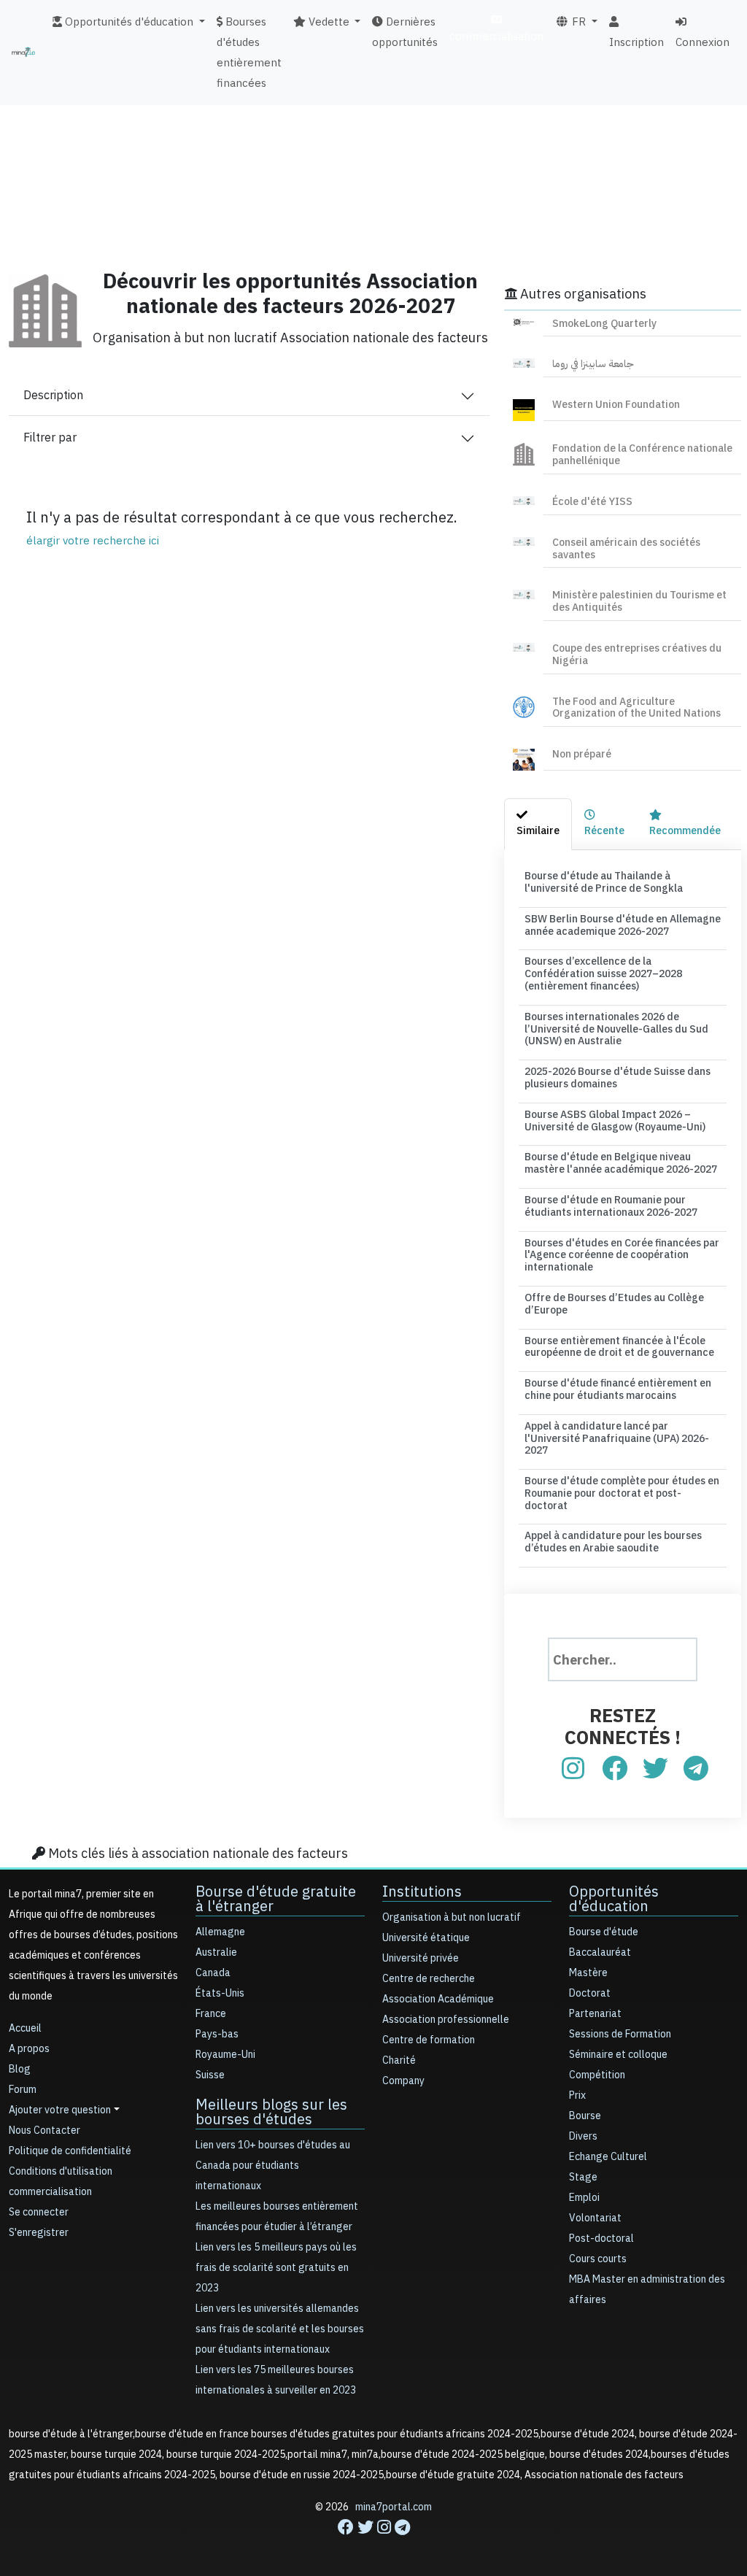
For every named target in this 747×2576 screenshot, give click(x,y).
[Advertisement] (373, 150)
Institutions (422, 1891)
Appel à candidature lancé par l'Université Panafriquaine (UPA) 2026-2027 (617, 1439)
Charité (399, 2060)
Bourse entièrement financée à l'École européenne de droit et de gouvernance (619, 1347)
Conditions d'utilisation (61, 2171)
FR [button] (577, 22)
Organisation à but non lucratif (452, 1917)
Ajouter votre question (60, 2110)
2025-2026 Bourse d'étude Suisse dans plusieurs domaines (618, 1078)
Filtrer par (50, 438)
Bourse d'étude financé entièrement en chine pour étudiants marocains (618, 1389)
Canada (213, 1973)
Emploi (584, 2198)
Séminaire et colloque (618, 2055)
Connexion (703, 42)
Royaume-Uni (225, 2055)
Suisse (210, 2075)
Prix (577, 2095)
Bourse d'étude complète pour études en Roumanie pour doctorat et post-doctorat (622, 1493)
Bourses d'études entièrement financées (249, 53)
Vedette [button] (328, 22)
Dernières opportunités (405, 32)
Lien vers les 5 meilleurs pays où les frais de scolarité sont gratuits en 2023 (276, 2268)
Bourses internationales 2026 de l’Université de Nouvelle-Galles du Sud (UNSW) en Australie (616, 1029)
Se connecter (39, 2212)
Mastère (588, 1973)
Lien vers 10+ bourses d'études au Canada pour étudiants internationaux (273, 2166)
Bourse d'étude (604, 1932)
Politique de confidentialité (70, 2151)
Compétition (597, 2075)
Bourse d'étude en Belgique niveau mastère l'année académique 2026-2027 (621, 1163)
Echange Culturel (608, 2157)
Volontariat (595, 2218)
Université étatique (426, 1938)
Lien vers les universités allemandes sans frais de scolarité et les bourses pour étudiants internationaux (280, 2329)
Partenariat (595, 2014)
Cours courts (598, 2259)
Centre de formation (429, 2040)
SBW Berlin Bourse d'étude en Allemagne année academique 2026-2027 (623, 925)
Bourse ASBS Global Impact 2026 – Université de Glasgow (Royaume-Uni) (615, 1121)
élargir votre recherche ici (93, 541)
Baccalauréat (600, 1952)
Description (53, 396)
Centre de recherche (429, 1979)
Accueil (25, 2028)
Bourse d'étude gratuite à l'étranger (276, 1899)
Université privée (421, 1958)
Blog (20, 2069)
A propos (29, 2049)
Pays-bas (217, 2034)
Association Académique (438, 1999)
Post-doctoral (601, 2238)
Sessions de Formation (620, 2034)
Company (403, 2081)
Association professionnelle (446, 2020)
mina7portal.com (394, 2507)
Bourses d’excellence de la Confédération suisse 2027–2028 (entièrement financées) (603, 974)
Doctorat (590, 1993)
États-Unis (220, 1993)
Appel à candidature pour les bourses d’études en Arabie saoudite (613, 1542)
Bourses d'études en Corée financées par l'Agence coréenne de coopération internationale (622, 1256)
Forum (23, 2090)
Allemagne (220, 1932)
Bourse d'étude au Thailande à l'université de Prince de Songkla (604, 882)
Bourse (585, 2116)
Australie (216, 1952)
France (211, 2014)
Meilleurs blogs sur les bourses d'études (271, 2112)
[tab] (538, 824)
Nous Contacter (44, 2130)
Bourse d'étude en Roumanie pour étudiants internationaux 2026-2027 (611, 1206)
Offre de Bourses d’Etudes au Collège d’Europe (614, 1304)
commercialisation (496, 36)
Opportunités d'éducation (614, 1899)
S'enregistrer (39, 2233)
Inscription (636, 42)
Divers (583, 2136)
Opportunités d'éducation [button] (128, 22)
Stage (583, 2177)
